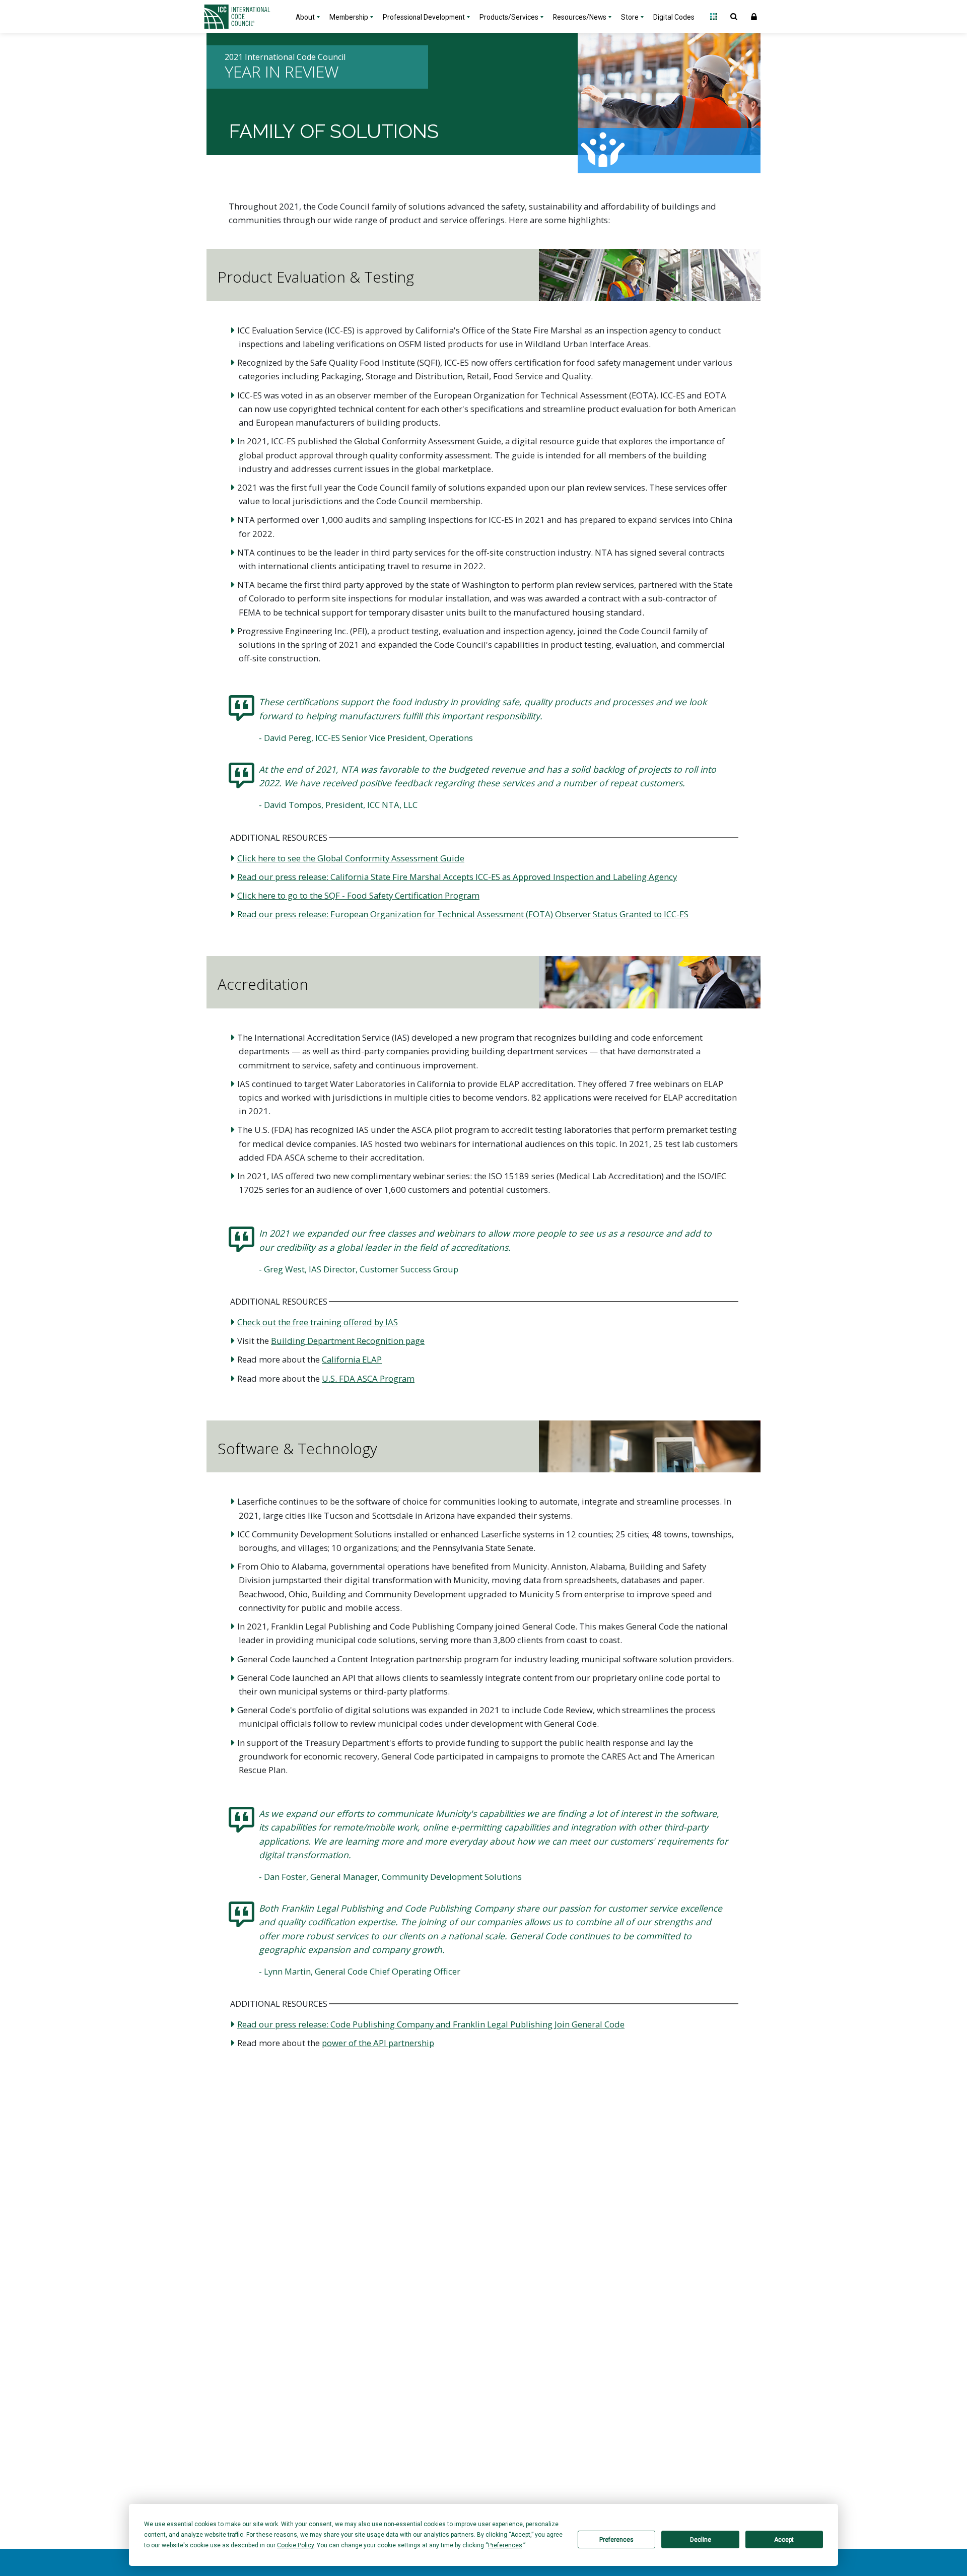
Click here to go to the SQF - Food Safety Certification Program (358, 895)
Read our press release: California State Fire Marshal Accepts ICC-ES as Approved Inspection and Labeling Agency (457, 877)
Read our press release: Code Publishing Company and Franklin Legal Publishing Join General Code (431, 2024)
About (305, 17)
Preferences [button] (505, 2545)
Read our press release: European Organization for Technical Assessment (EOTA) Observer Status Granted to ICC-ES (463, 914)
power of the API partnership (378, 2043)
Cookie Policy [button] (295, 2545)
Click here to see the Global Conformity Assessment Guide (351, 858)
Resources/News (580, 17)
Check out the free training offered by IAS (318, 1322)
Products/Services (509, 17)
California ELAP (352, 1359)
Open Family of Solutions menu (714, 17)
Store (630, 17)
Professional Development (424, 17)
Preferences (616, 2540)
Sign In (754, 17)
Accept (784, 2540)
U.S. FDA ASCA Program (368, 1378)
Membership (349, 17)
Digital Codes (674, 17)
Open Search (734, 17)
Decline (701, 2540)
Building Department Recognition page (348, 1341)
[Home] (243, 17)
